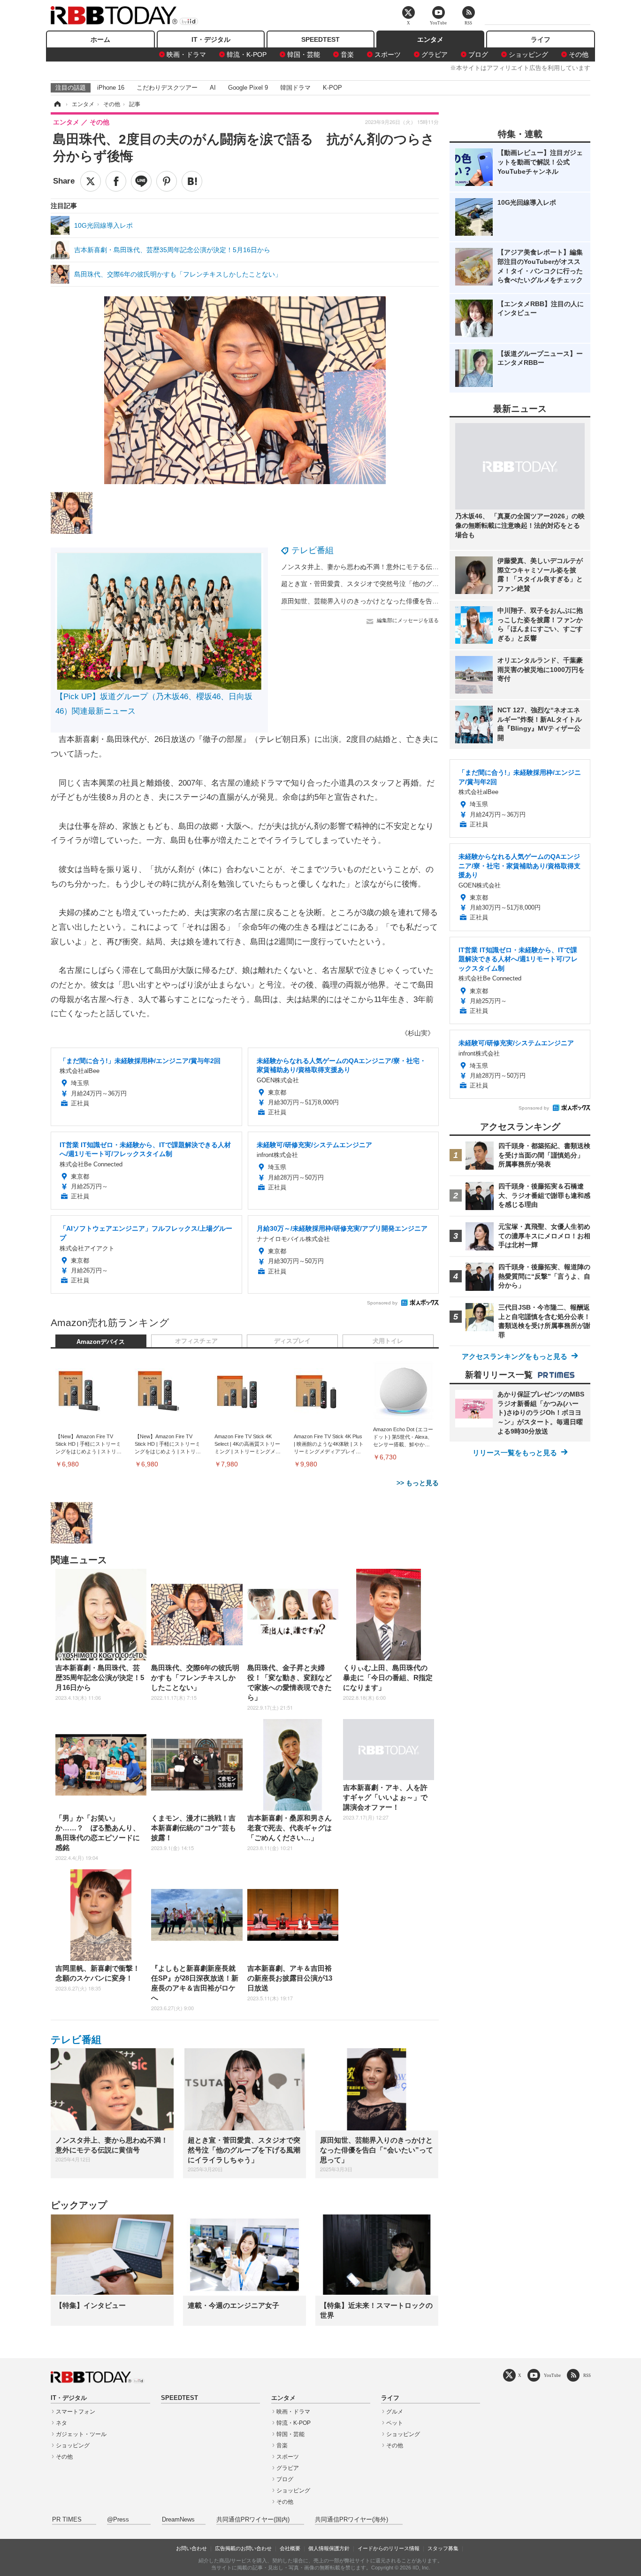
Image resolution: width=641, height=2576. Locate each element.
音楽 (347, 54)
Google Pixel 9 (248, 88)
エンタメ (430, 39)
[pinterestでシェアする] (167, 181)
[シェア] (116, 181)
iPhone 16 (111, 88)
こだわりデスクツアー (167, 88)
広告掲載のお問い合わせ (243, 2548)
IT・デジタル (211, 39)
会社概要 (290, 2548)
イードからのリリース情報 (389, 2548)
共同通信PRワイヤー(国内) (253, 2520)
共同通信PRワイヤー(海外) (351, 2520)
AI (213, 88)
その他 (579, 54)
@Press (118, 2520)
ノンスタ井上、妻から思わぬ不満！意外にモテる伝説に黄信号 (373, 567)
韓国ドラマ (295, 88)
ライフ (541, 39)
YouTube (552, 2375)
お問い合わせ (191, 2548)
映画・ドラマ (186, 54)
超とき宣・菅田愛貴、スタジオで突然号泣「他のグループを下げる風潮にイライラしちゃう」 (419, 584)
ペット (395, 2423)
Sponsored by (382, 1303)
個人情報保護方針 (329, 2548)
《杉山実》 (418, 1033)
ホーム (100, 39)
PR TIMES (67, 2520)
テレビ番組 (313, 550)
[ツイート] (91, 181)
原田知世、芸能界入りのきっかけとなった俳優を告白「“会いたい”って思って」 (398, 601)
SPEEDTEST (320, 39)
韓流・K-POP (247, 54)
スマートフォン (76, 2412)
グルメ (395, 2412)
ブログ (478, 54)
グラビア (435, 54)
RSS (587, 2375)
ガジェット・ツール (81, 2434)
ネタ (61, 2423)
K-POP (332, 88)
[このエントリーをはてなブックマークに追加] (192, 181)
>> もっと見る (418, 1483)
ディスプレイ (292, 1341)
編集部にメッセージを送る (408, 620)
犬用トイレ (388, 1341)
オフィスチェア (196, 1341)
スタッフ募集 (443, 2548)
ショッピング (528, 54)
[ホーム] (57, 104)
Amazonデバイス (101, 1342)
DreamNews (178, 2520)
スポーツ (388, 54)
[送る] (141, 181)
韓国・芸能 (304, 54)
